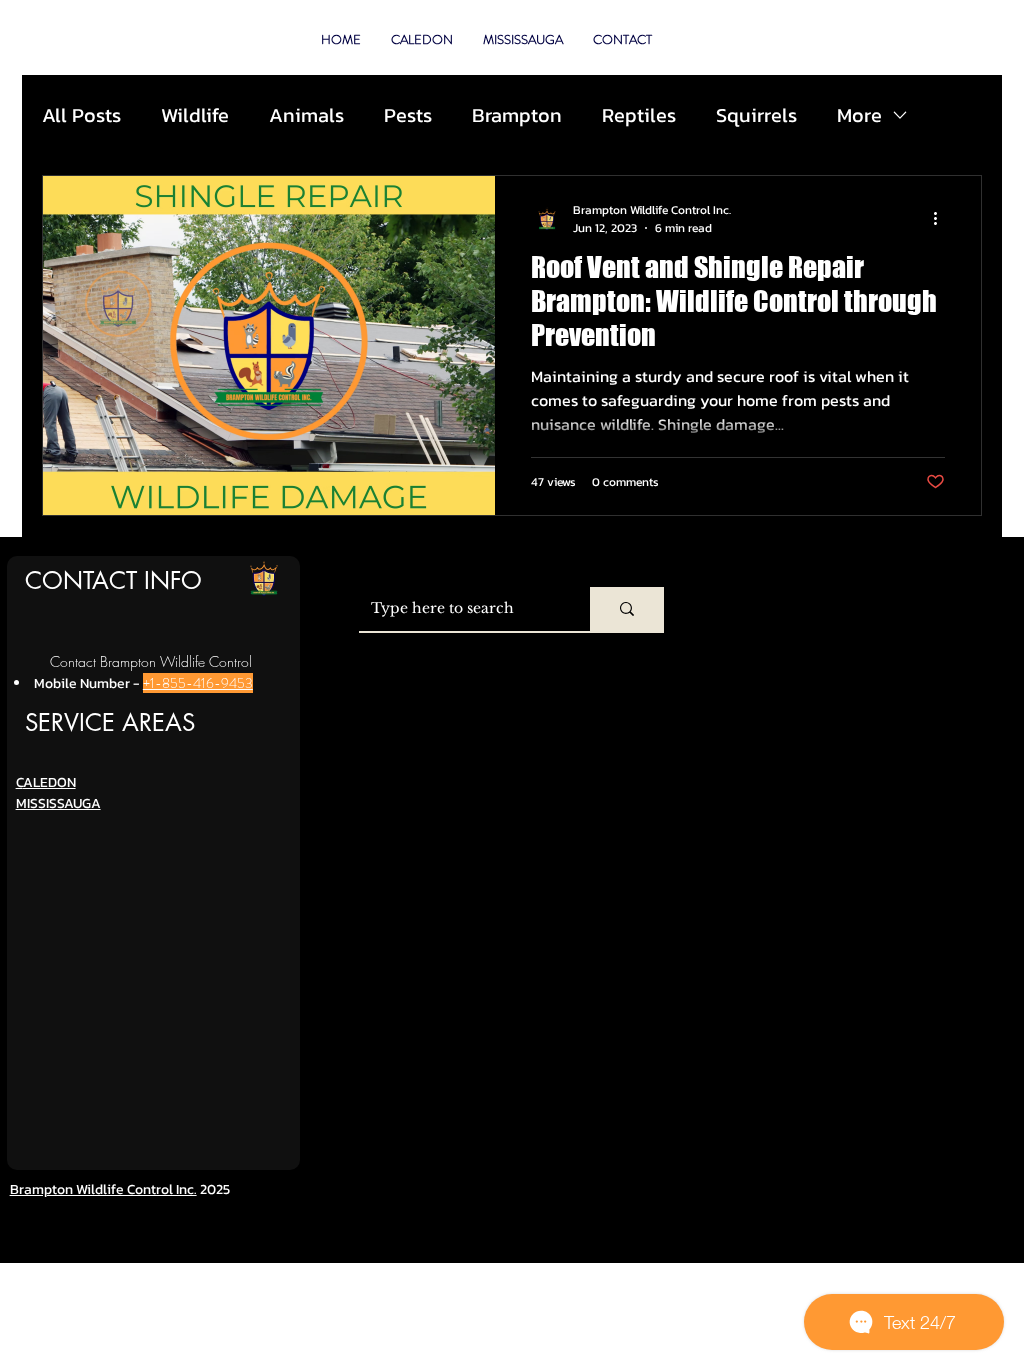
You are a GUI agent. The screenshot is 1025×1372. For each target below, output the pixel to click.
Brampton (517, 115)
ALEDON (49, 782)
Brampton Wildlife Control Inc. (103, 1189)
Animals (306, 115)
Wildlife (195, 115)
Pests (408, 115)
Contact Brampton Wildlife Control (151, 661)
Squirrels (756, 115)
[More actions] (942, 219)
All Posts (81, 115)
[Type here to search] (627, 609)
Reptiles (639, 115)
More (859, 115)
